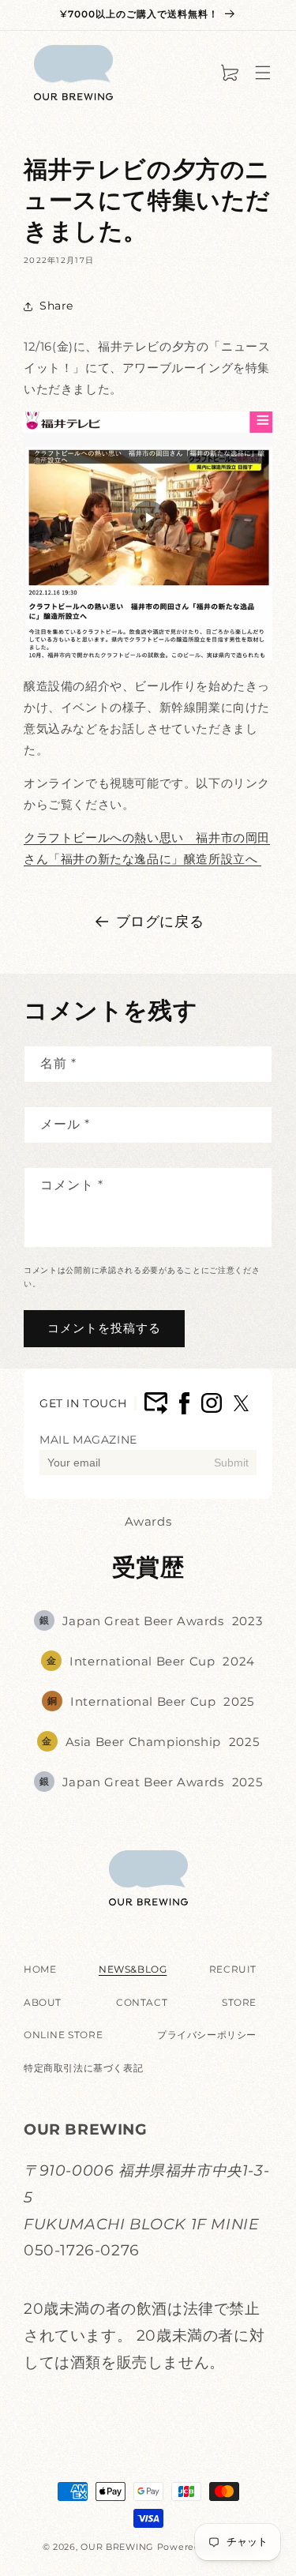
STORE (239, 2002)
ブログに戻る (160, 922)
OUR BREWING (117, 2547)
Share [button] (56, 306)
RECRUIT (233, 1969)
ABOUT (43, 2002)
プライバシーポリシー (207, 2035)
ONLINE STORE (63, 2035)
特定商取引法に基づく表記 (83, 2068)
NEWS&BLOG (133, 1969)
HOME (40, 1969)
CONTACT (142, 2002)
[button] (263, 73)
